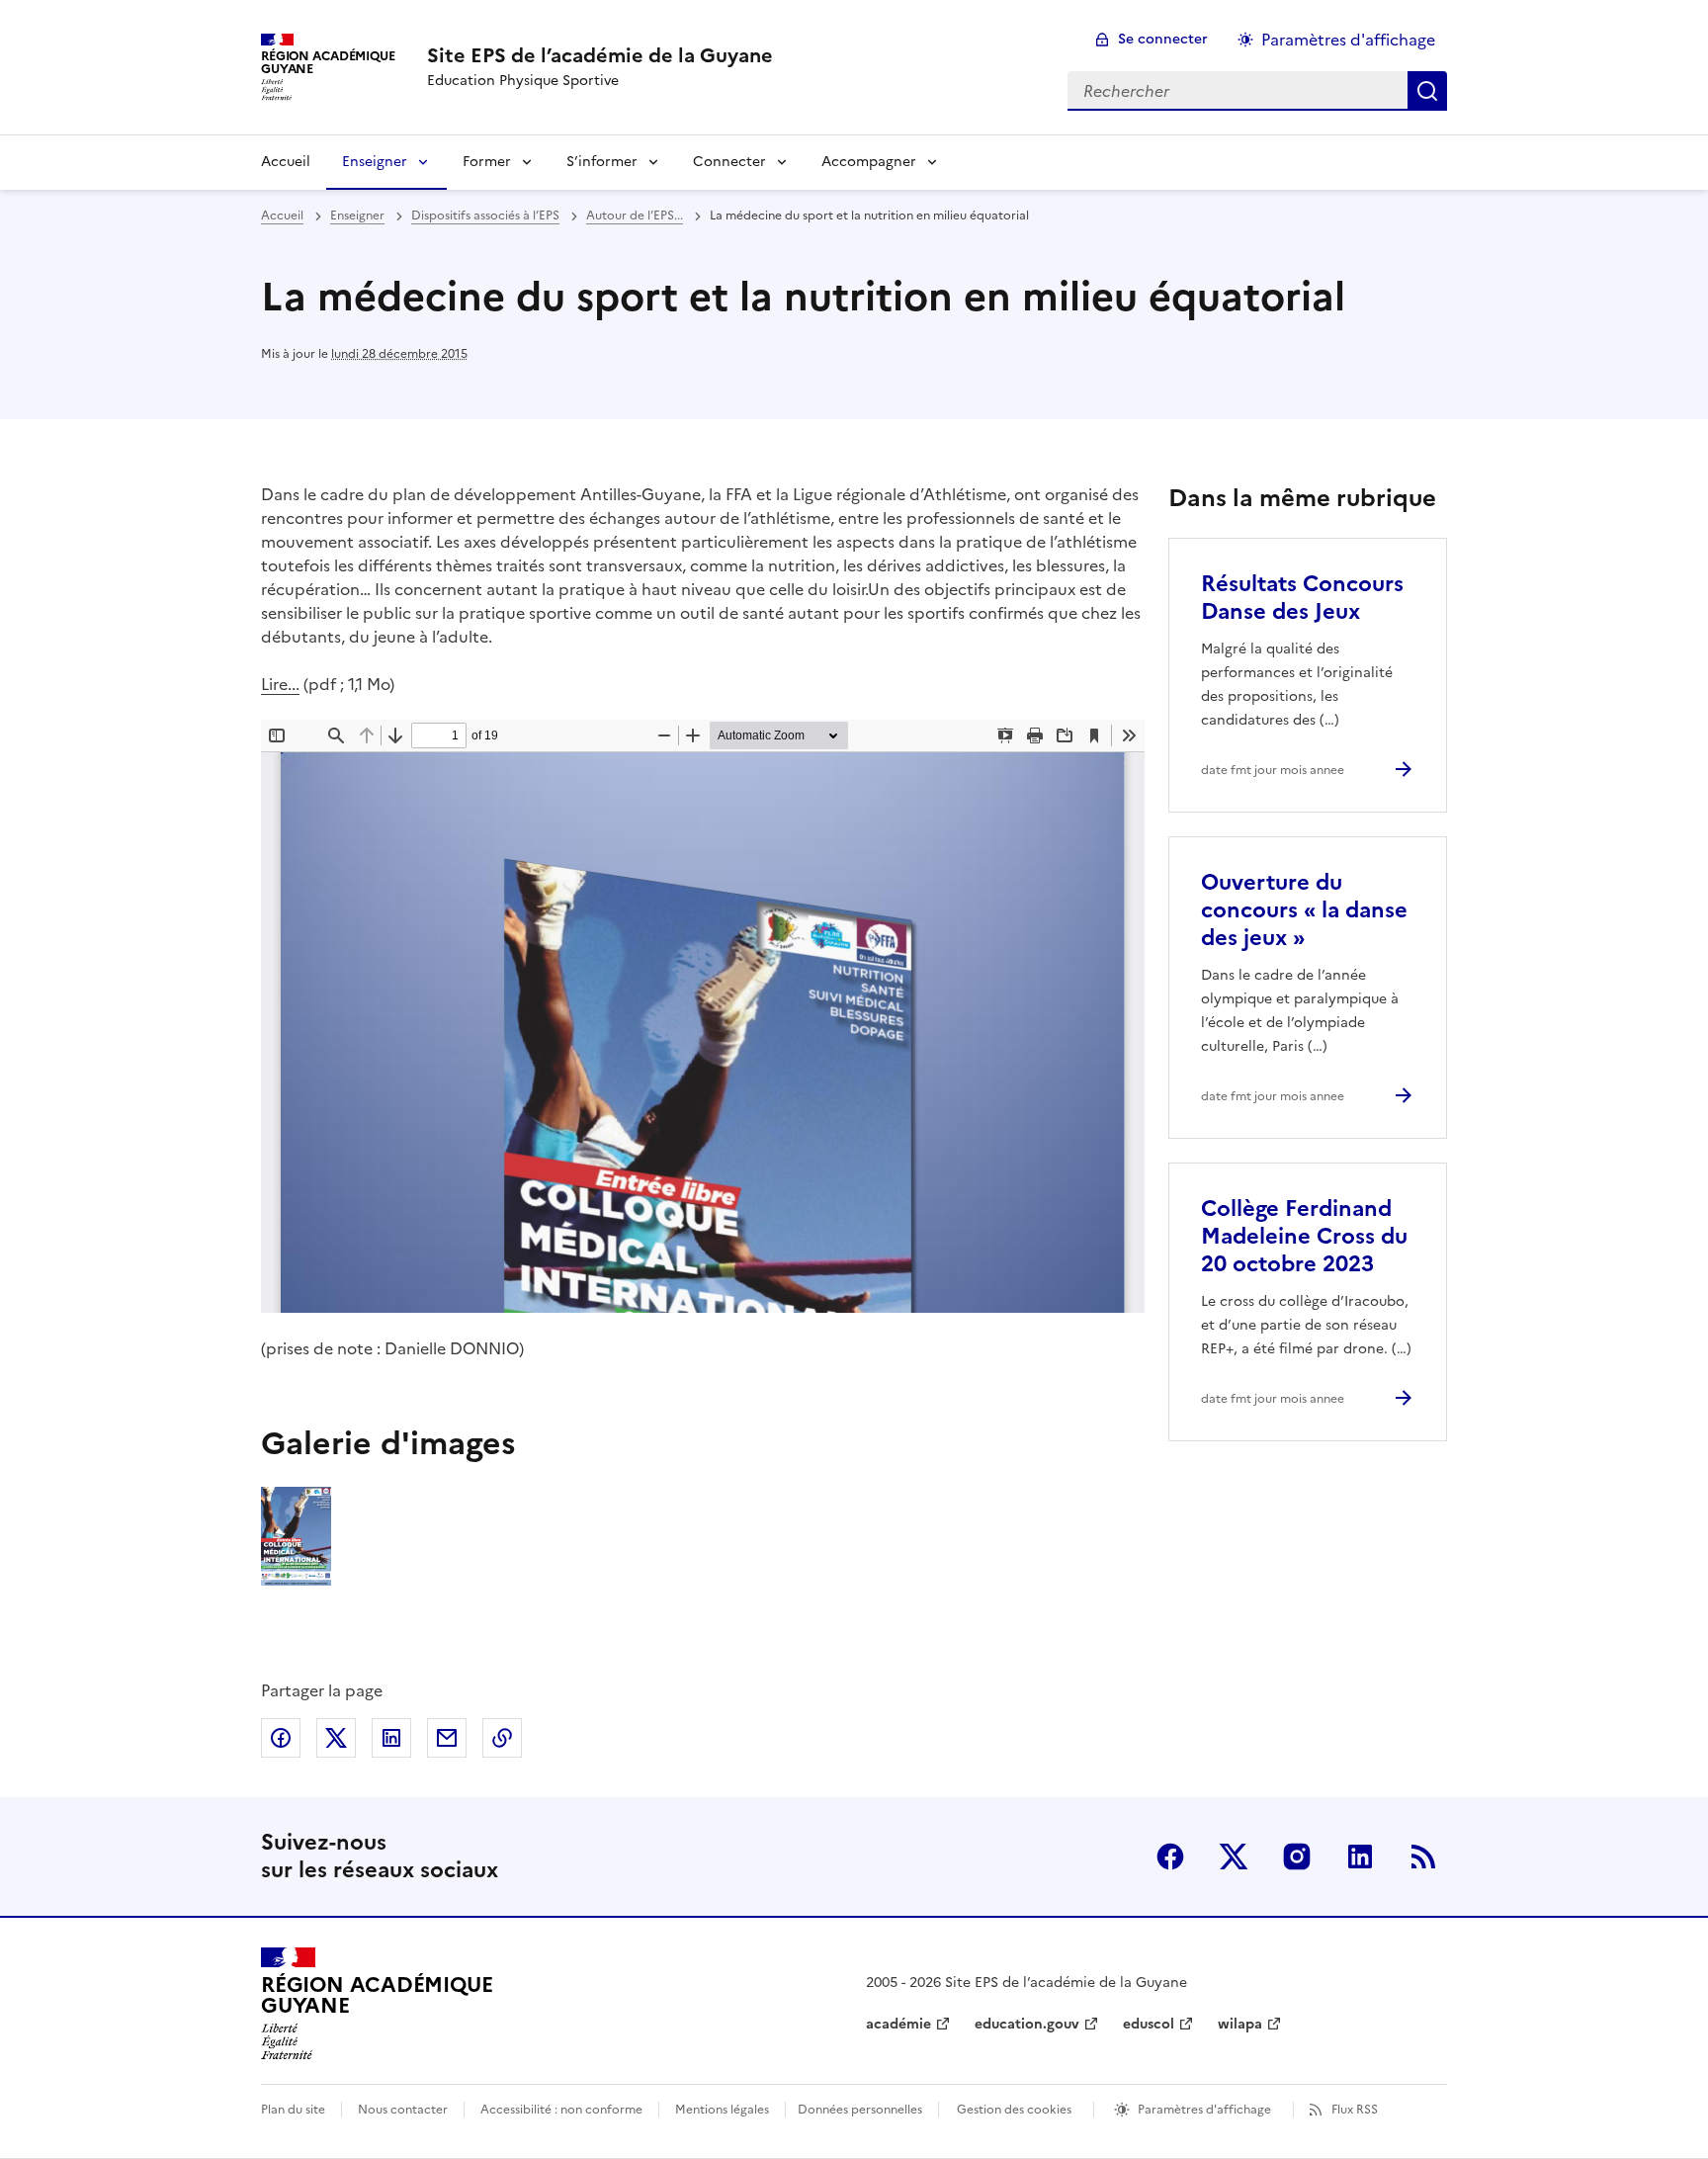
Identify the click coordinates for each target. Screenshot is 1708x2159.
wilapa (1240, 2024)
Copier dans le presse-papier (502, 1738)
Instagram (1297, 1857)
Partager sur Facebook (281, 1738)
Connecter (729, 162)
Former (487, 162)
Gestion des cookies (1014, 2110)
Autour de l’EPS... (635, 216)
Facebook (1170, 1857)
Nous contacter (403, 2110)
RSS (1423, 1857)
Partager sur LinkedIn (391, 1738)
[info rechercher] (1427, 91)
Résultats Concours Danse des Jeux (1302, 598)
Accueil (286, 162)
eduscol (1149, 2024)
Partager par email (447, 1738)
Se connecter (1163, 39)
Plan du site (293, 2110)
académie (898, 2024)
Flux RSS (1355, 2110)
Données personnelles (860, 2110)
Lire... (280, 684)
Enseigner (375, 162)
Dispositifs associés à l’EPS (485, 216)
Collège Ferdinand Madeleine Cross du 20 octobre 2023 (1304, 1236)
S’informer (602, 162)
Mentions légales (722, 2110)
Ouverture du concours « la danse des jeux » (1304, 910)
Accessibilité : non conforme (561, 2110)
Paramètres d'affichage (1348, 40)
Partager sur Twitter (336, 1738)
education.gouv (1027, 2024)
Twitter (1234, 1857)
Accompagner (869, 162)
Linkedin (1360, 1857)
